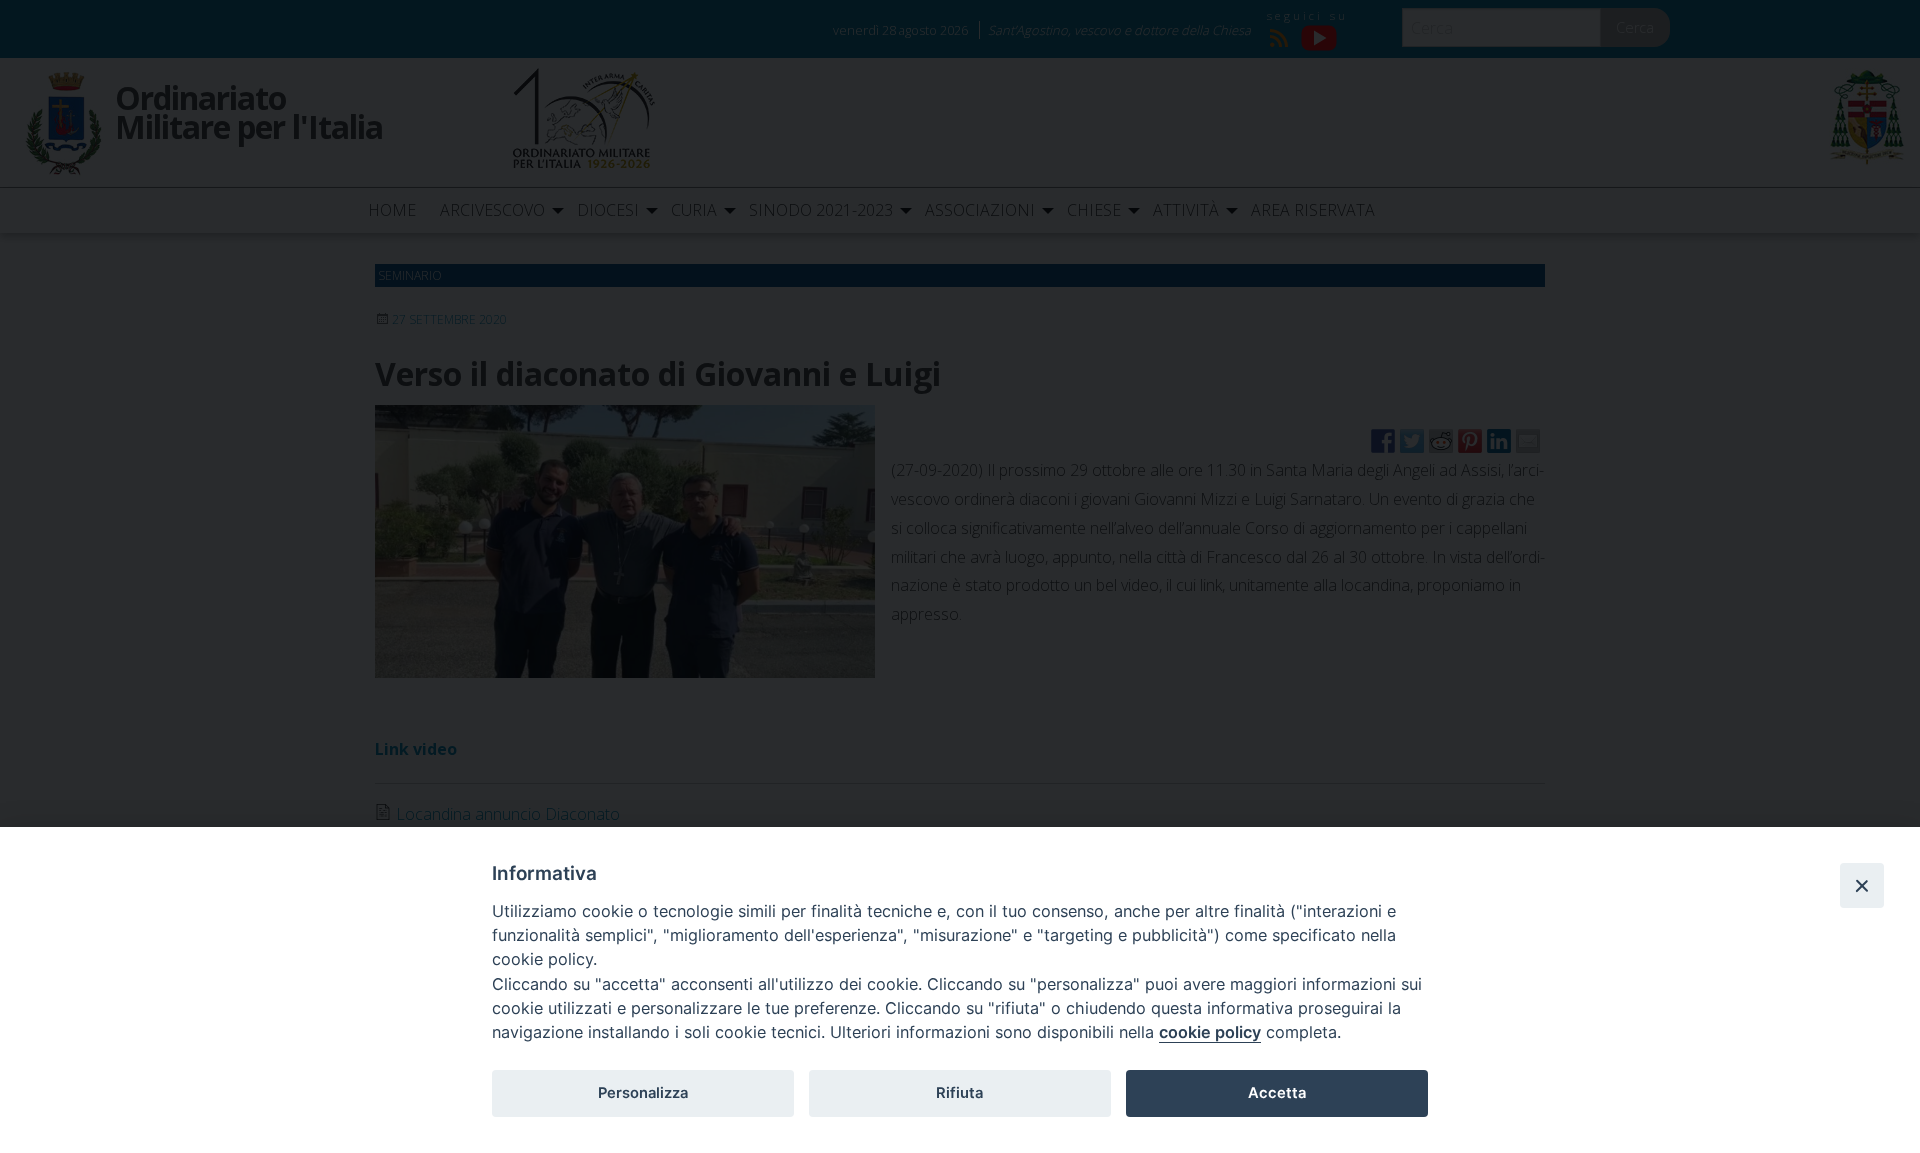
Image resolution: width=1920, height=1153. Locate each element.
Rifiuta (959, 1093)
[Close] (1862, 885)
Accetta (1277, 1093)
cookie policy (1210, 1032)
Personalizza (643, 1093)
